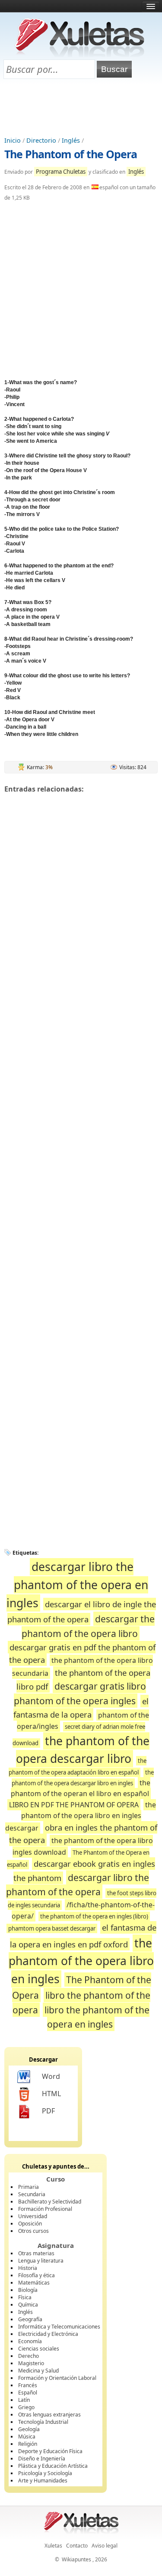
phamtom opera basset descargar (52, 1928)
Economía (30, 2341)
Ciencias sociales (39, 2349)
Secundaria (32, 2194)
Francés (28, 2385)
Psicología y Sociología (45, 2473)
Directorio (41, 140)
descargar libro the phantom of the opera (78, 1885)
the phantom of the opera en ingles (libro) (94, 1916)
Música (27, 2437)
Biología (28, 2290)
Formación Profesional (45, 2209)
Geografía (30, 2319)
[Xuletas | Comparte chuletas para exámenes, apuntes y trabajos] (80, 55)
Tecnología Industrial (43, 2422)
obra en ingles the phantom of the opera (83, 1834)
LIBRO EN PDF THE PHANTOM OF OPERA (74, 1805)
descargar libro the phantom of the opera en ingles (78, 1585)
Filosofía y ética (37, 2275)
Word (51, 2076)
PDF (48, 2111)
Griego (26, 2407)
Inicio (13, 140)
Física (25, 2297)
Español (28, 2393)
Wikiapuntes (76, 2559)
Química (28, 2305)
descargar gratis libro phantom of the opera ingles (80, 1693)
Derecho (29, 2356)
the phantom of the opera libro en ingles (81, 1961)
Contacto (77, 2546)
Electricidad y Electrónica (48, 2334)
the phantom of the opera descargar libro (83, 1750)
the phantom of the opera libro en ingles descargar (81, 1816)
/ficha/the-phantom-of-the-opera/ (83, 1910)
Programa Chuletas (61, 172)
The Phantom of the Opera (71, 154)
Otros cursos (33, 2231)
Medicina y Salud (38, 2371)
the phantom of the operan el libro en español (81, 1788)
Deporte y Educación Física (50, 2451)
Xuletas (53, 2546)
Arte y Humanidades (43, 2481)
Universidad (33, 2216)
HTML (51, 2094)
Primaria (29, 2187)
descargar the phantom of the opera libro (88, 1626)
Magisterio (31, 2363)
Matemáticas (34, 2283)
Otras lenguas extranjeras (49, 2415)
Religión (28, 2444)
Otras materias (36, 2253)
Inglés (71, 140)
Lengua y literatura (41, 2261)
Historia (28, 2268)
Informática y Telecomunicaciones (59, 2327)
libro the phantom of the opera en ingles (97, 2017)
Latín (24, 2400)
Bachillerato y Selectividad (50, 2202)
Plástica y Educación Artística (53, 2466)
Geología (29, 2429)
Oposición (30, 2224)
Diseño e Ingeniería (42, 2459)
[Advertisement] (81, 108)
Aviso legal (105, 2546)
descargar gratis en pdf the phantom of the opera (82, 1654)
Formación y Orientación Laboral (57, 2378)
